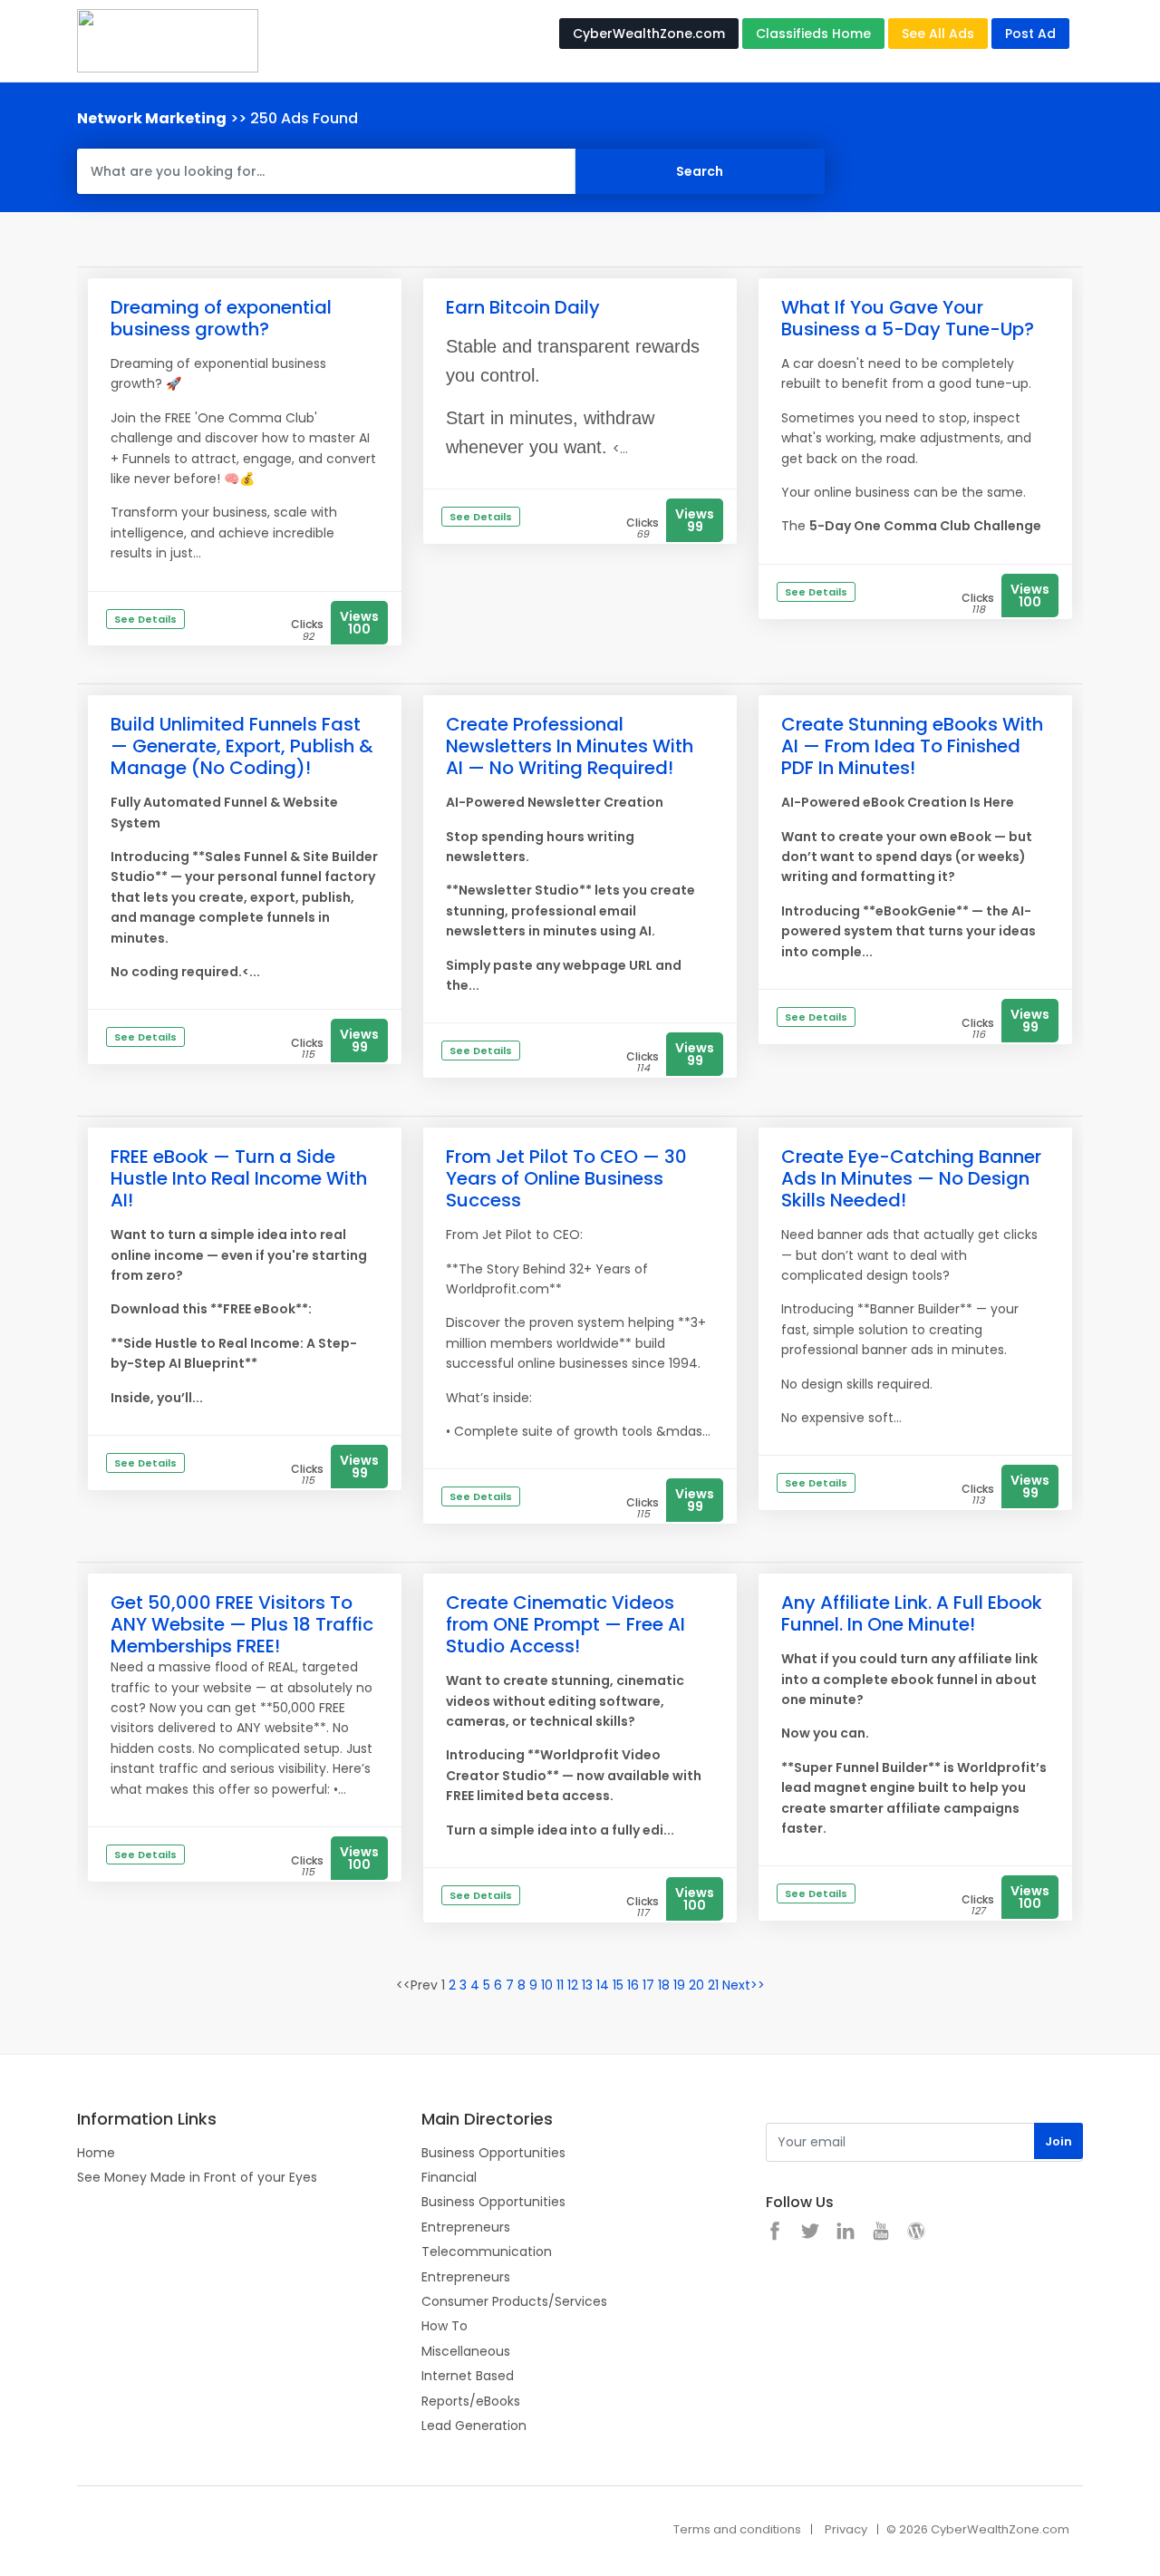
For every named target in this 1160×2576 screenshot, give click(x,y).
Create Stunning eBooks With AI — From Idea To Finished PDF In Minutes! (912, 746)
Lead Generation (474, 2426)
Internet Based (468, 2376)
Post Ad (1030, 34)
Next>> (744, 1985)
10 (547, 1985)
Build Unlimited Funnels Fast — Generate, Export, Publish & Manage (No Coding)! (242, 746)
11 (560, 1985)
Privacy (846, 2529)
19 (679, 1985)
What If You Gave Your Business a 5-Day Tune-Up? (908, 318)
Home (96, 2153)
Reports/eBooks (471, 2401)
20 (696, 1985)
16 (633, 1985)
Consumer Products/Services (514, 2301)
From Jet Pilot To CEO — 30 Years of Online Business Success (566, 1178)
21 (713, 1985)
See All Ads (938, 34)
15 (618, 1985)
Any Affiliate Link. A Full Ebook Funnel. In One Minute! (912, 1613)
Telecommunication (487, 2252)
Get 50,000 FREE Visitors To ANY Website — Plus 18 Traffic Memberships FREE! (242, 1624)
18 (664, 1985)
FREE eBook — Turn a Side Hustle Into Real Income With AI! (239, 1178)
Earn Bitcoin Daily (523, 307)
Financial (449, 2177)
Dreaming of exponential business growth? (221, 318)
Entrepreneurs (466, 2227)
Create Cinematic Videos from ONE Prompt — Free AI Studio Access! (565, 1624)
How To (445, 2326)
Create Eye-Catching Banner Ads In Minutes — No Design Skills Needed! (911, 1178)
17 (648, 1985)
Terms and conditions (737, 2529)
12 (573, 1985)
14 (603, 1985)
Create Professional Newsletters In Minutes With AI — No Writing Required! (570, 746)
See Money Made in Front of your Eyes (197, 2177)
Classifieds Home (813, 34)
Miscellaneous (466, 2351)
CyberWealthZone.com (649, 34)
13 (587, 1985)
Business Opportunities (493, 2153)
